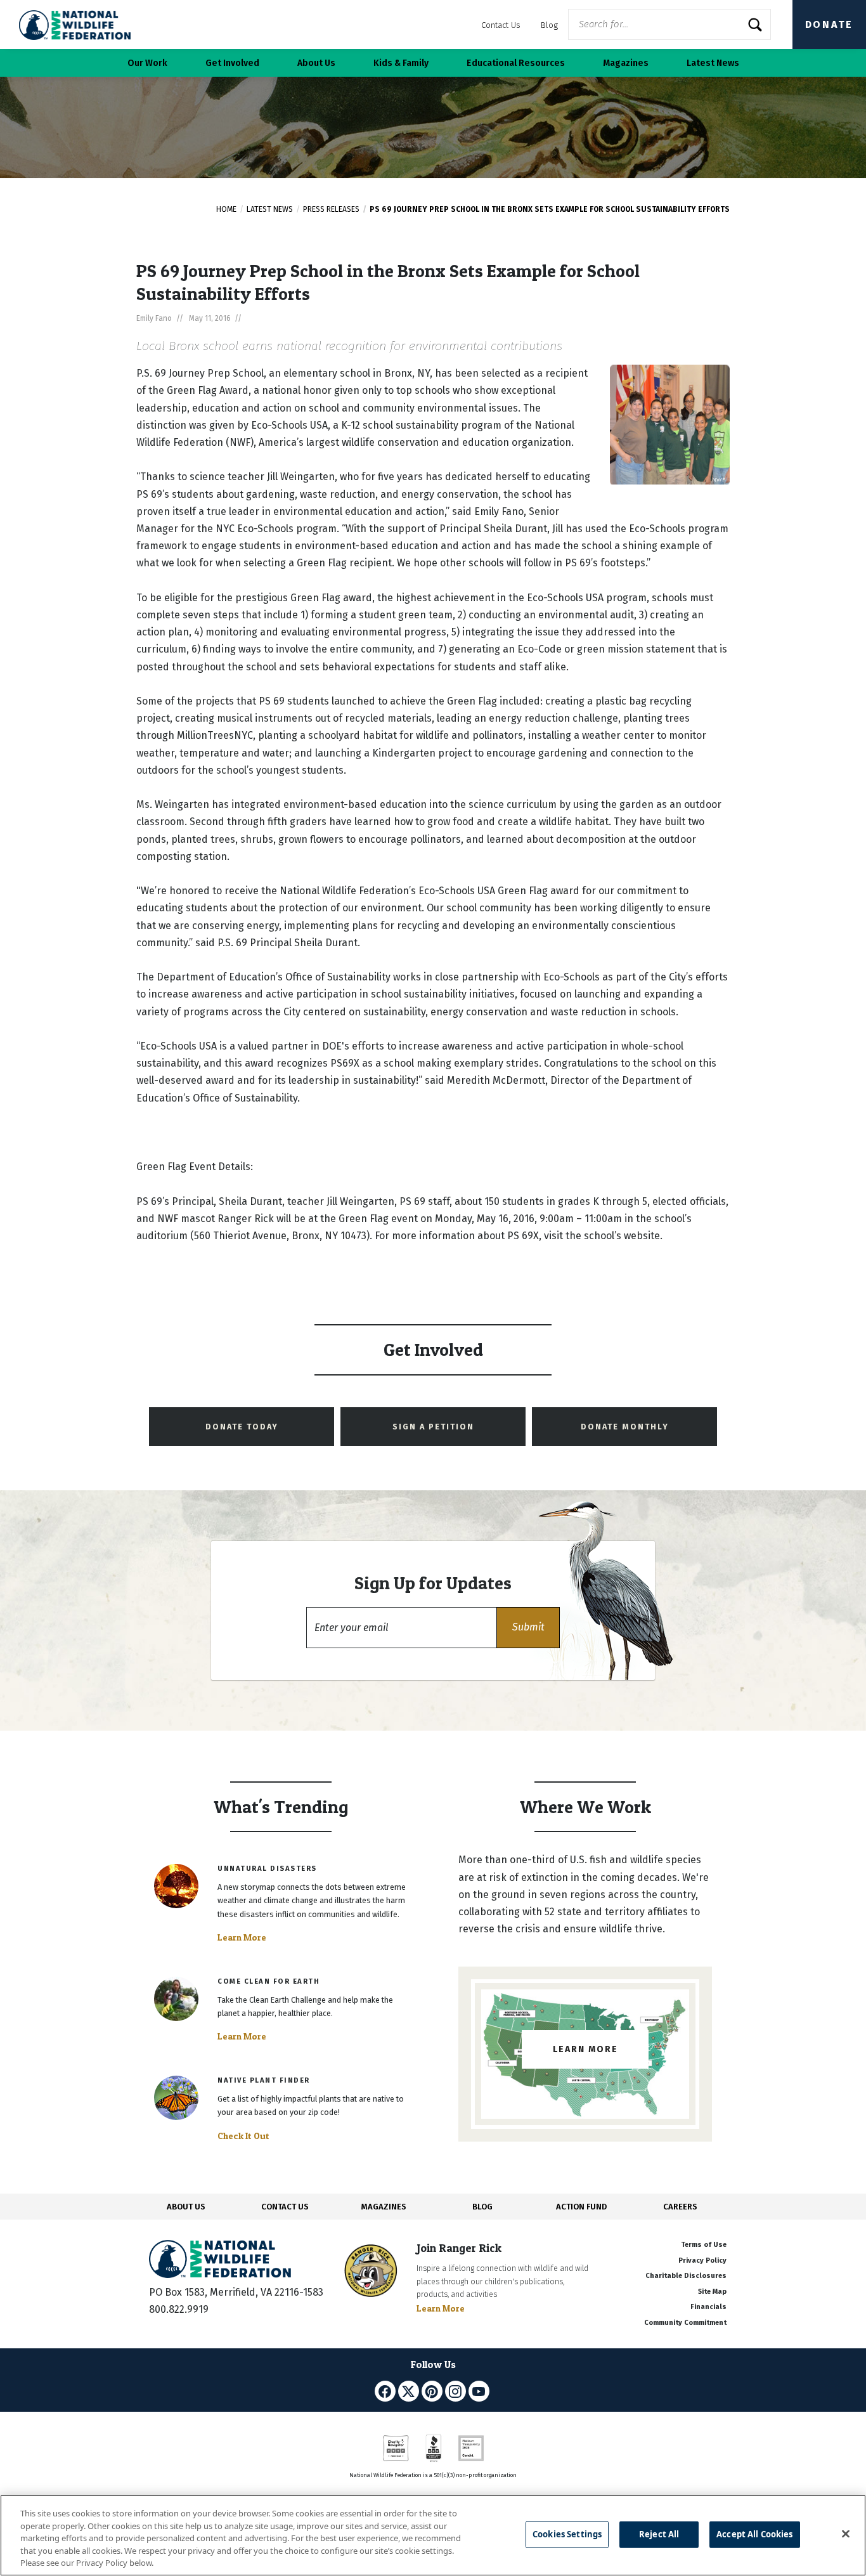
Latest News (270, 209)
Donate (829, 24)
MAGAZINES (384, 2207)
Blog (549, 25)
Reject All (659, 2534)
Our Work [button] (147, 63)
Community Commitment (685, 2323)
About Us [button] (316, 63)
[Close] (846, 2534)
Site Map (712, 2292)
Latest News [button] (713, 63)
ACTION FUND (581, 2207)
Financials (708, 2307)
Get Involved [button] (232, 63)
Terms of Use (704, 2245)
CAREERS (680, 2207)
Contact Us (501, 25)
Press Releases (331, 209)
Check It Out (243, 2136)
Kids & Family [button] (401, 63)
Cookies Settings (567, 2534)
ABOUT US (186, 2207)
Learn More (242, 1937)
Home (226, 209)
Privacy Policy (702, 2261)
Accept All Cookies (754, 2534)
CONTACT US (285, 2207)
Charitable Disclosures (686, 2276)
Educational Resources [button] (516, 63)
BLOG (482, 2207)
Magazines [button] (626, 63)
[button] (528, 1628)
